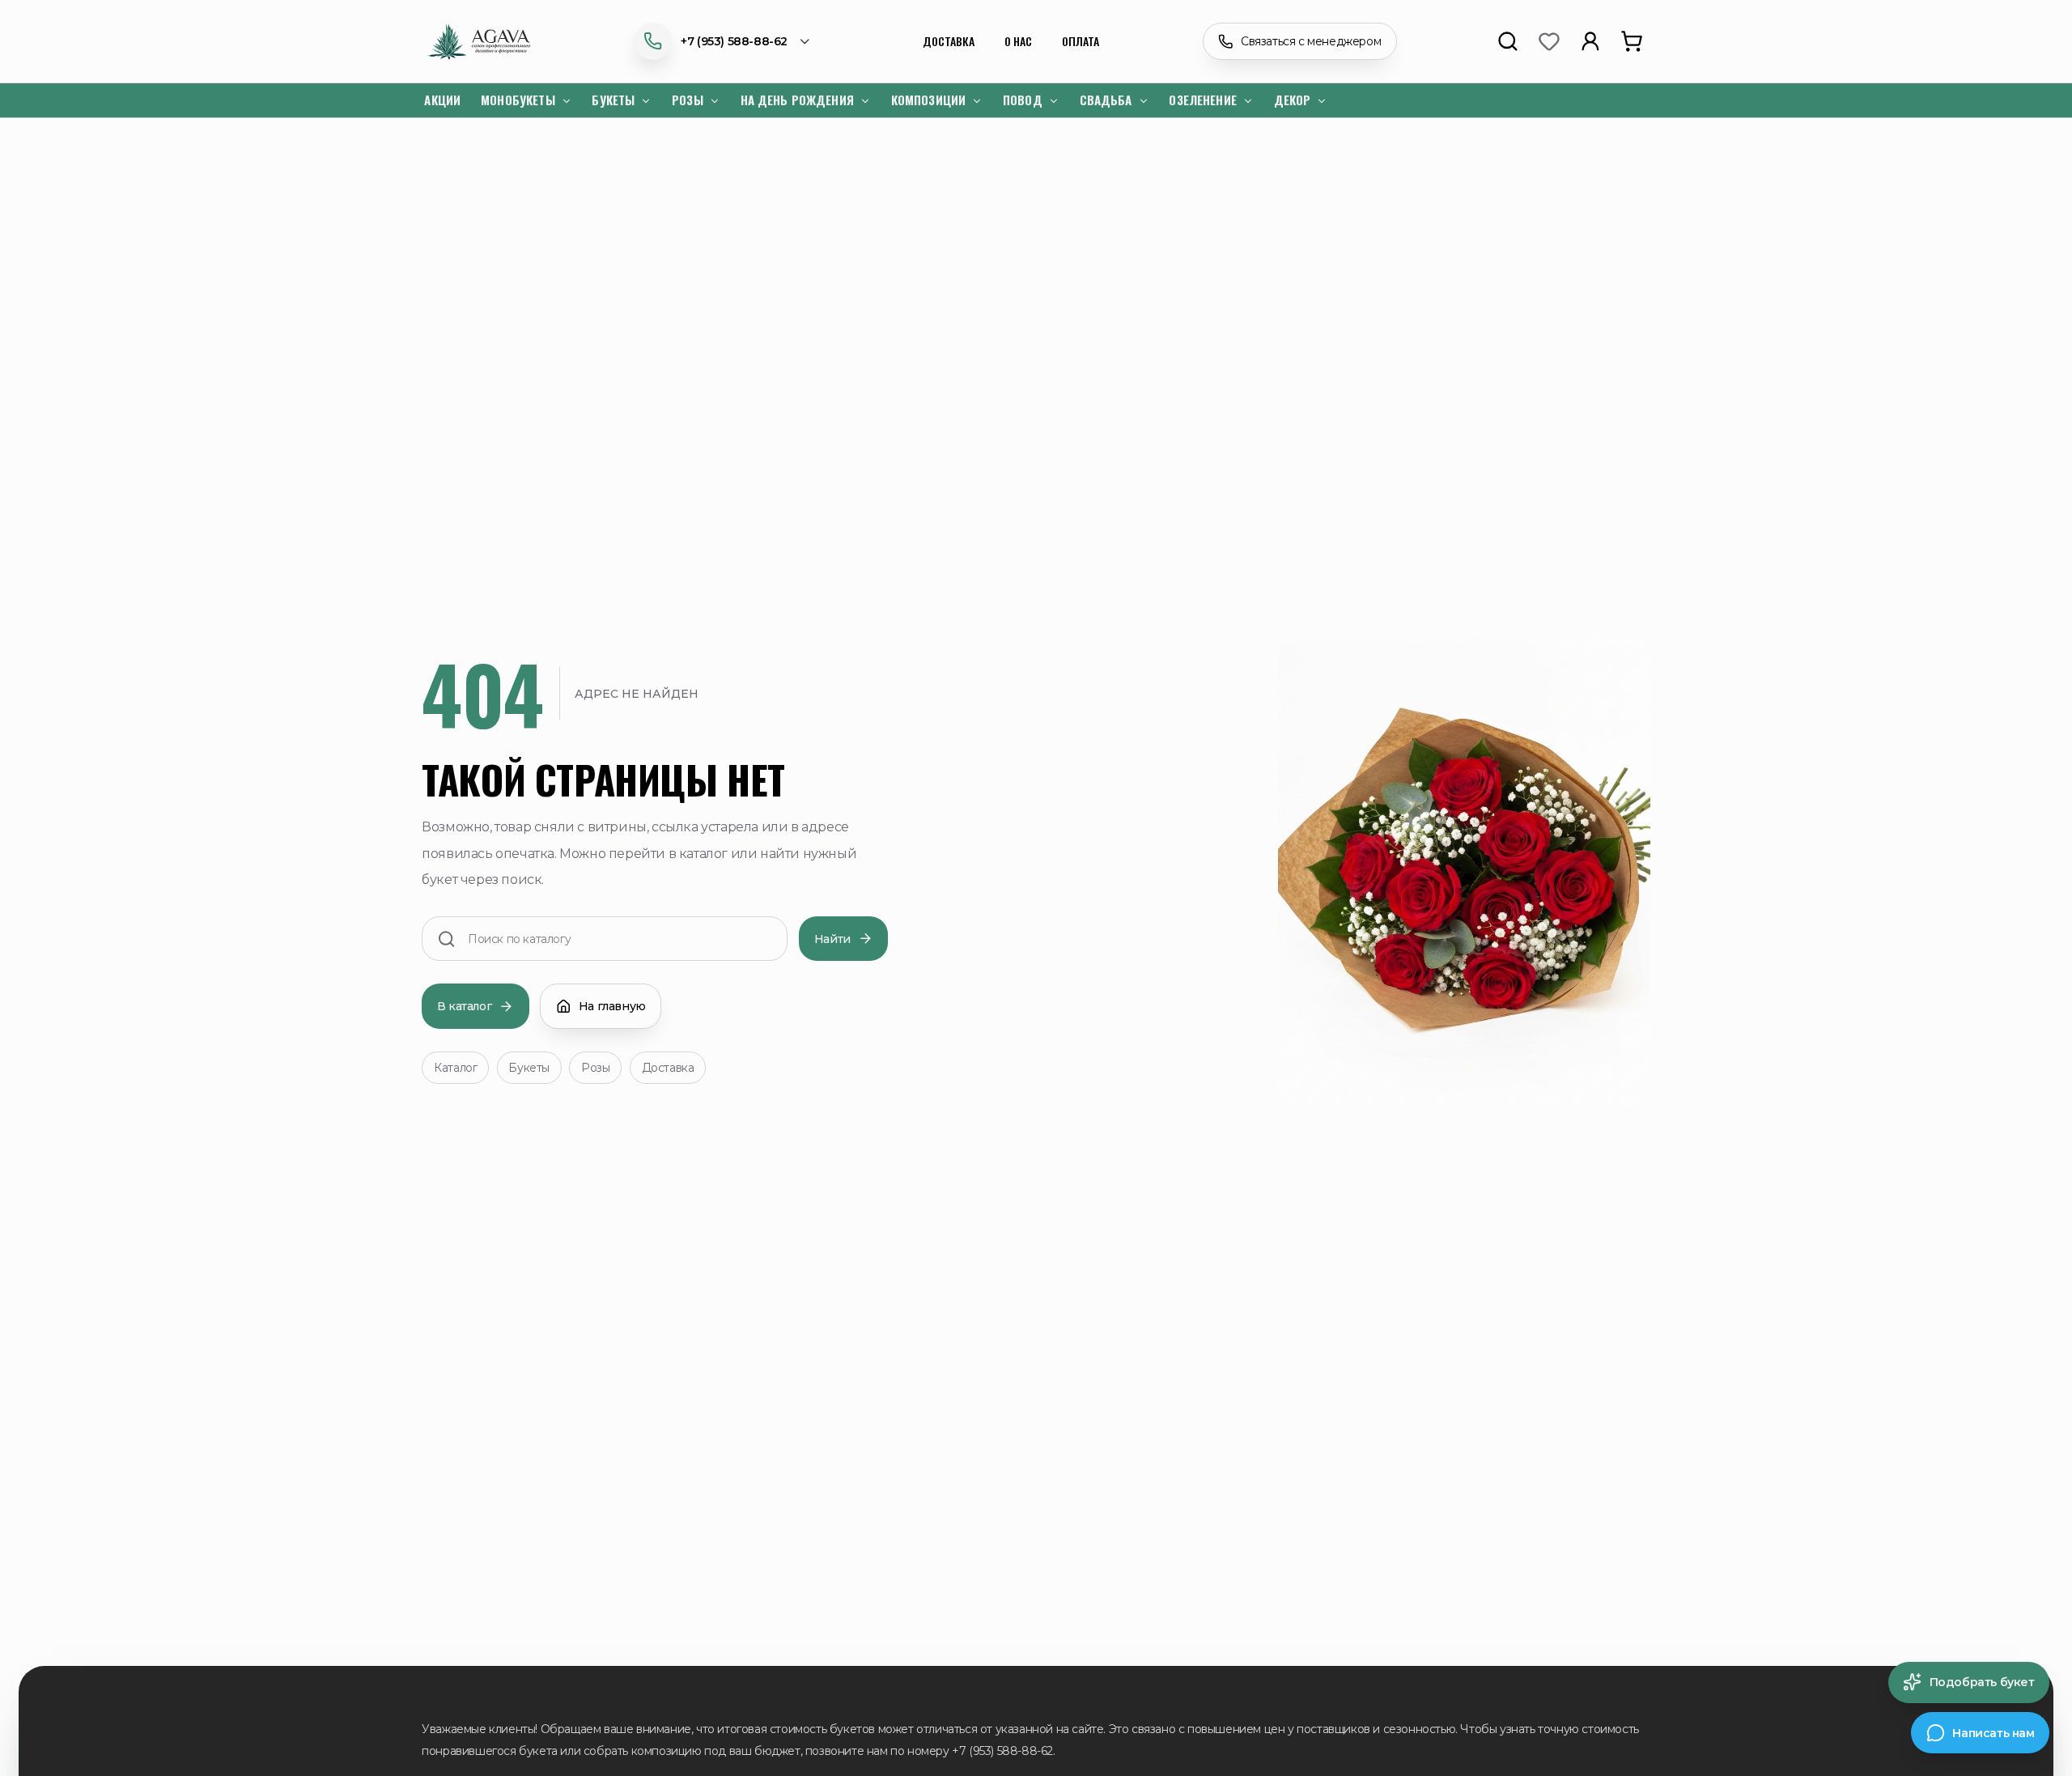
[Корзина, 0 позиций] (1631, 41)
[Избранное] (1548, 41)
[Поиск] (1507, 41)
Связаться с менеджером (1311, 41)
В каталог (464, 1006)
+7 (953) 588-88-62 (734, 41)
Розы (595, 1068)
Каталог (455, 1068)
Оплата (1081, 41)
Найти (832, 939)
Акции (442, 100)
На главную (612, 1006)
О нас (1018, 41)
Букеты (529, 1068)
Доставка (949, 41)
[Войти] (1590, 41)
